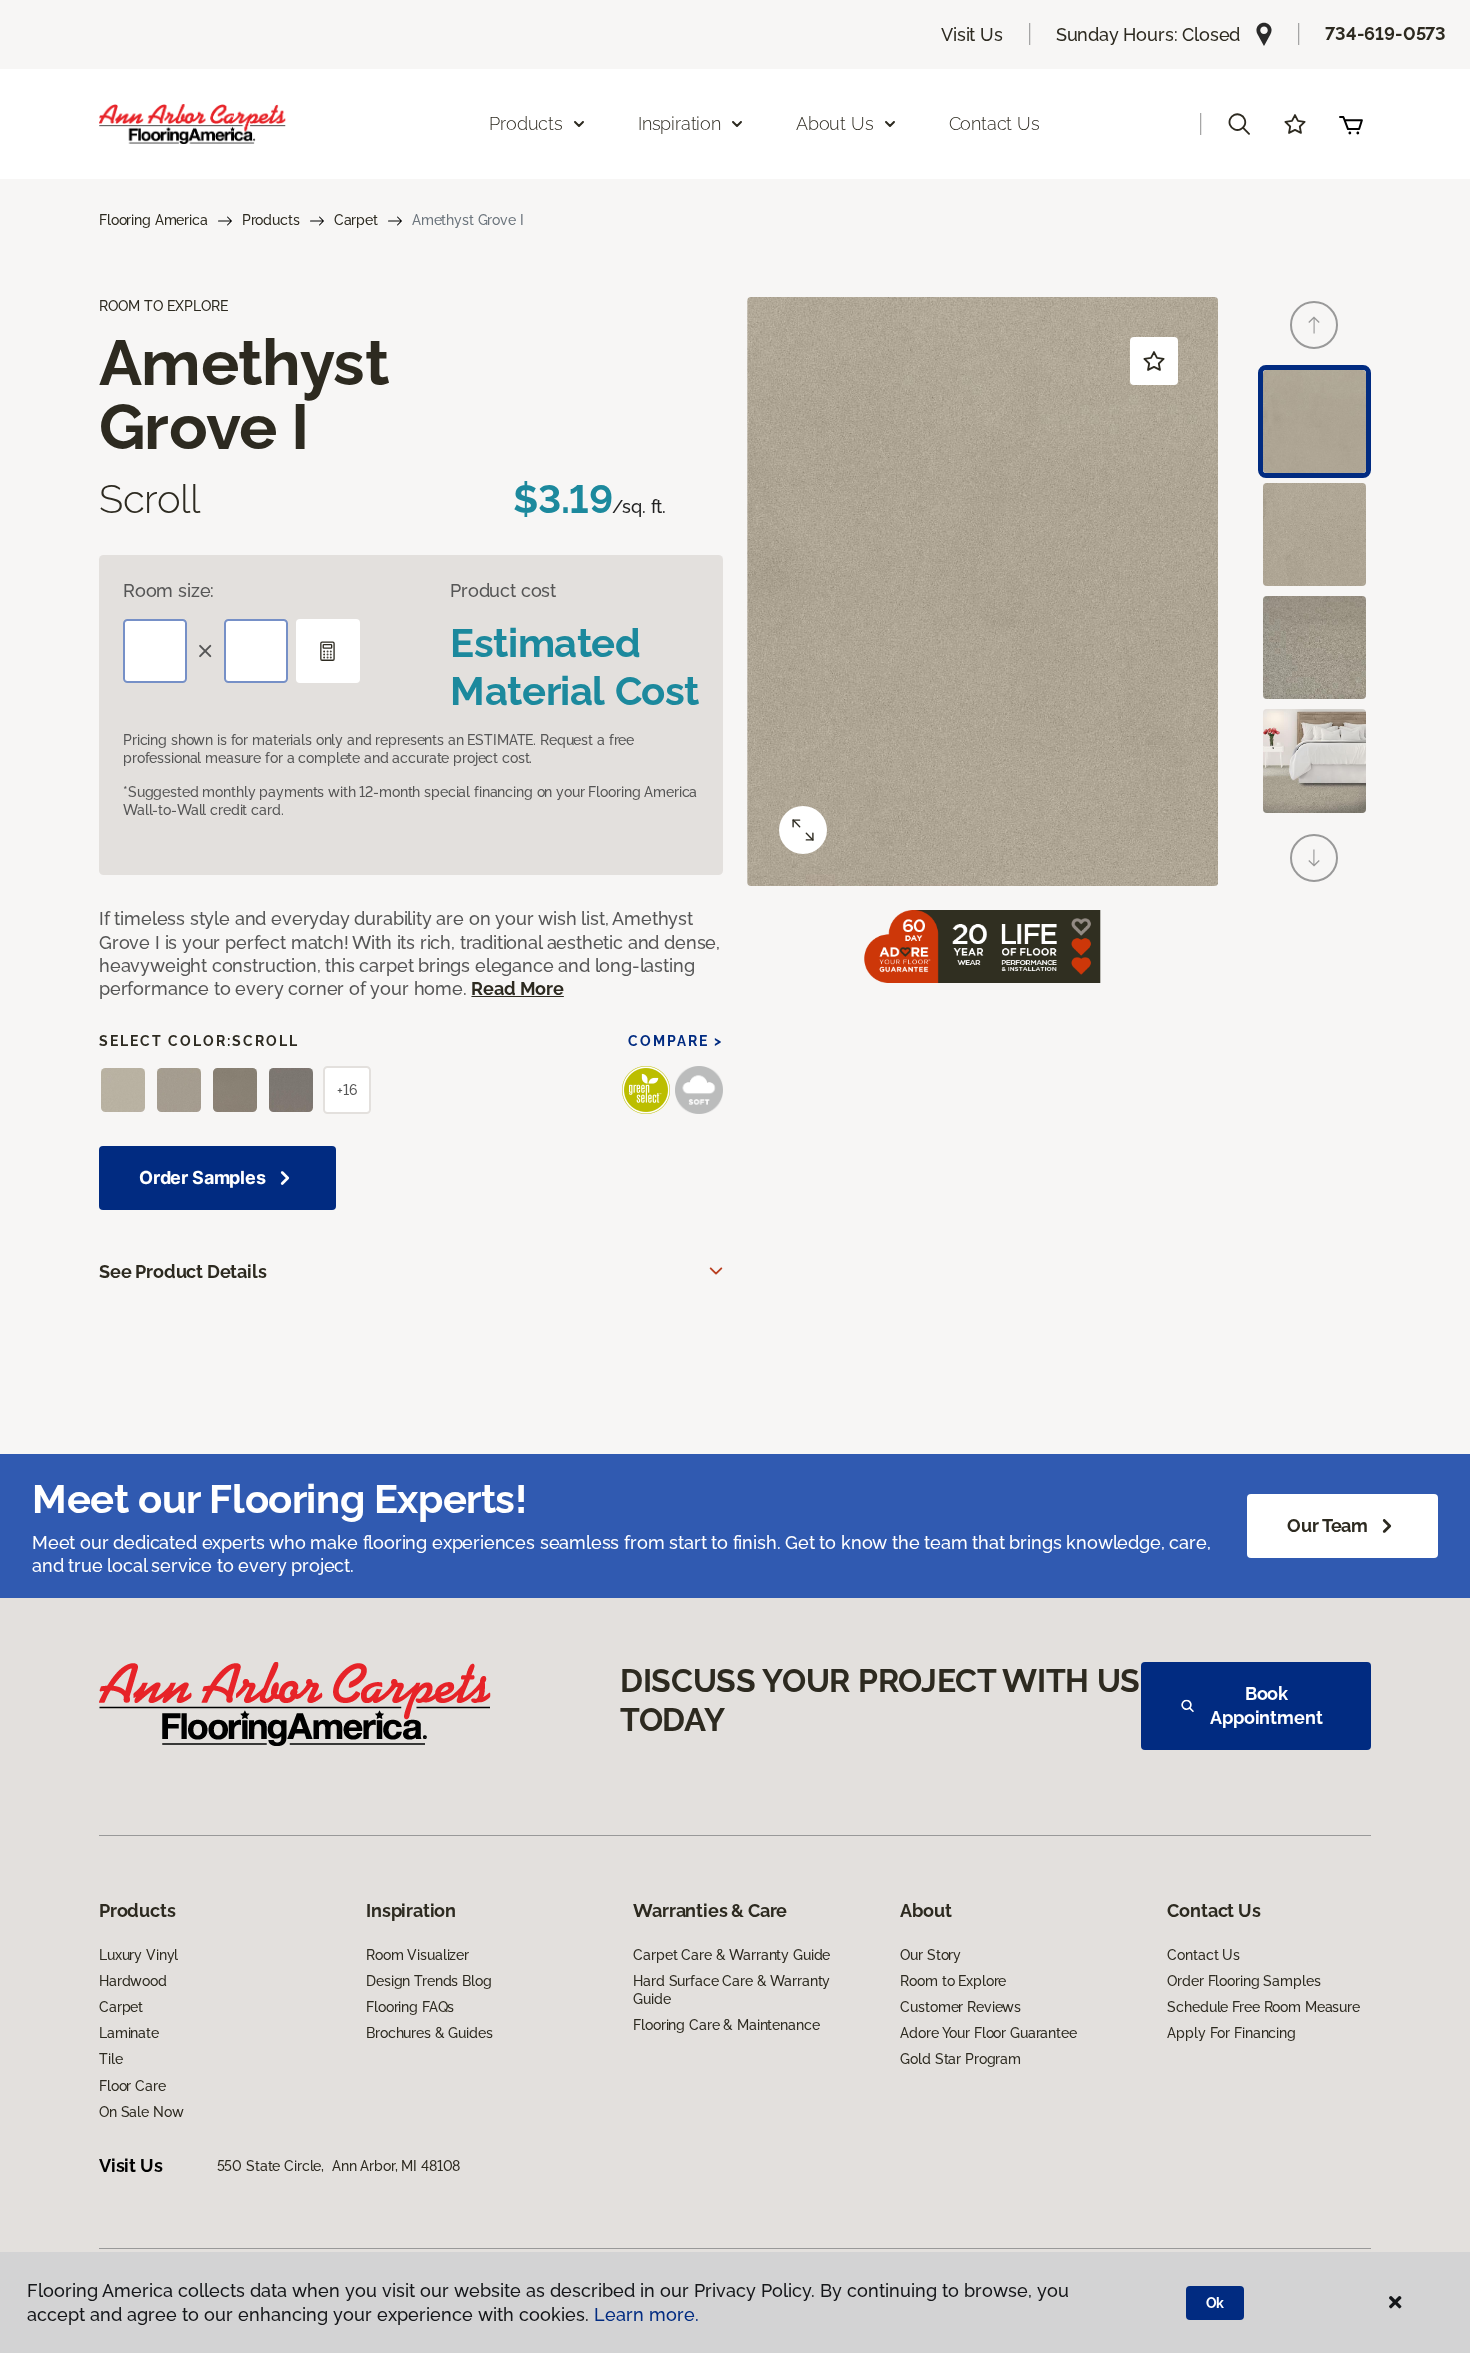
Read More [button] (517, 988)
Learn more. (646, 2314)
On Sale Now (141, 2112)
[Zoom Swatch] (803, 830)
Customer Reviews (960, 2007)
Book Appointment (1266, 1705)
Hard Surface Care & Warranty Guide (731, 1990)
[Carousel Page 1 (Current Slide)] (1314, 421)
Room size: (168, 590)
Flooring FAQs (410, 2007)
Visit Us (972, 34)
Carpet (356, 220)
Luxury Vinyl (138, 1955)
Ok (1215, 2303)
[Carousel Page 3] (1314, 647)
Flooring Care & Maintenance (726, 2025)
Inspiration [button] (679, 123)
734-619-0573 (1385, 33)
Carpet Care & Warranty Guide (731, 1955)
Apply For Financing (1231, 2033)
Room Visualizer (417, 1955)
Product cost (503, 590)
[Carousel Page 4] (1314, 760)
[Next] (1314, 858)
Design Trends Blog (428, 1981)
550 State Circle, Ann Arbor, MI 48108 (339, 2166)
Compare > (675, 1041)
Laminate (129, 2033)
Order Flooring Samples (1243, 1981)
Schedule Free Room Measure (1263, 2007)
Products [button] (526, 123)
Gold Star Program (960, 2059)
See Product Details (183, 1271)
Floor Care (132, 2086)
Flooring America (153, 220)
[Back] (1314, 325)
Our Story (930, 1955)
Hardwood (133, 1981)
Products (271, 220)
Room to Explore (953, 1981)
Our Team (1327, 1525)
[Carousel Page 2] (1314, 534)
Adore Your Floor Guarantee (988, 2033)
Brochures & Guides (429, 2033)
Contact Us (994, 123)
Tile (110, 2059)
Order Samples (202, 1177)
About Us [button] (835, 123)
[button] (1239, 124)
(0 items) (1351, 124)
